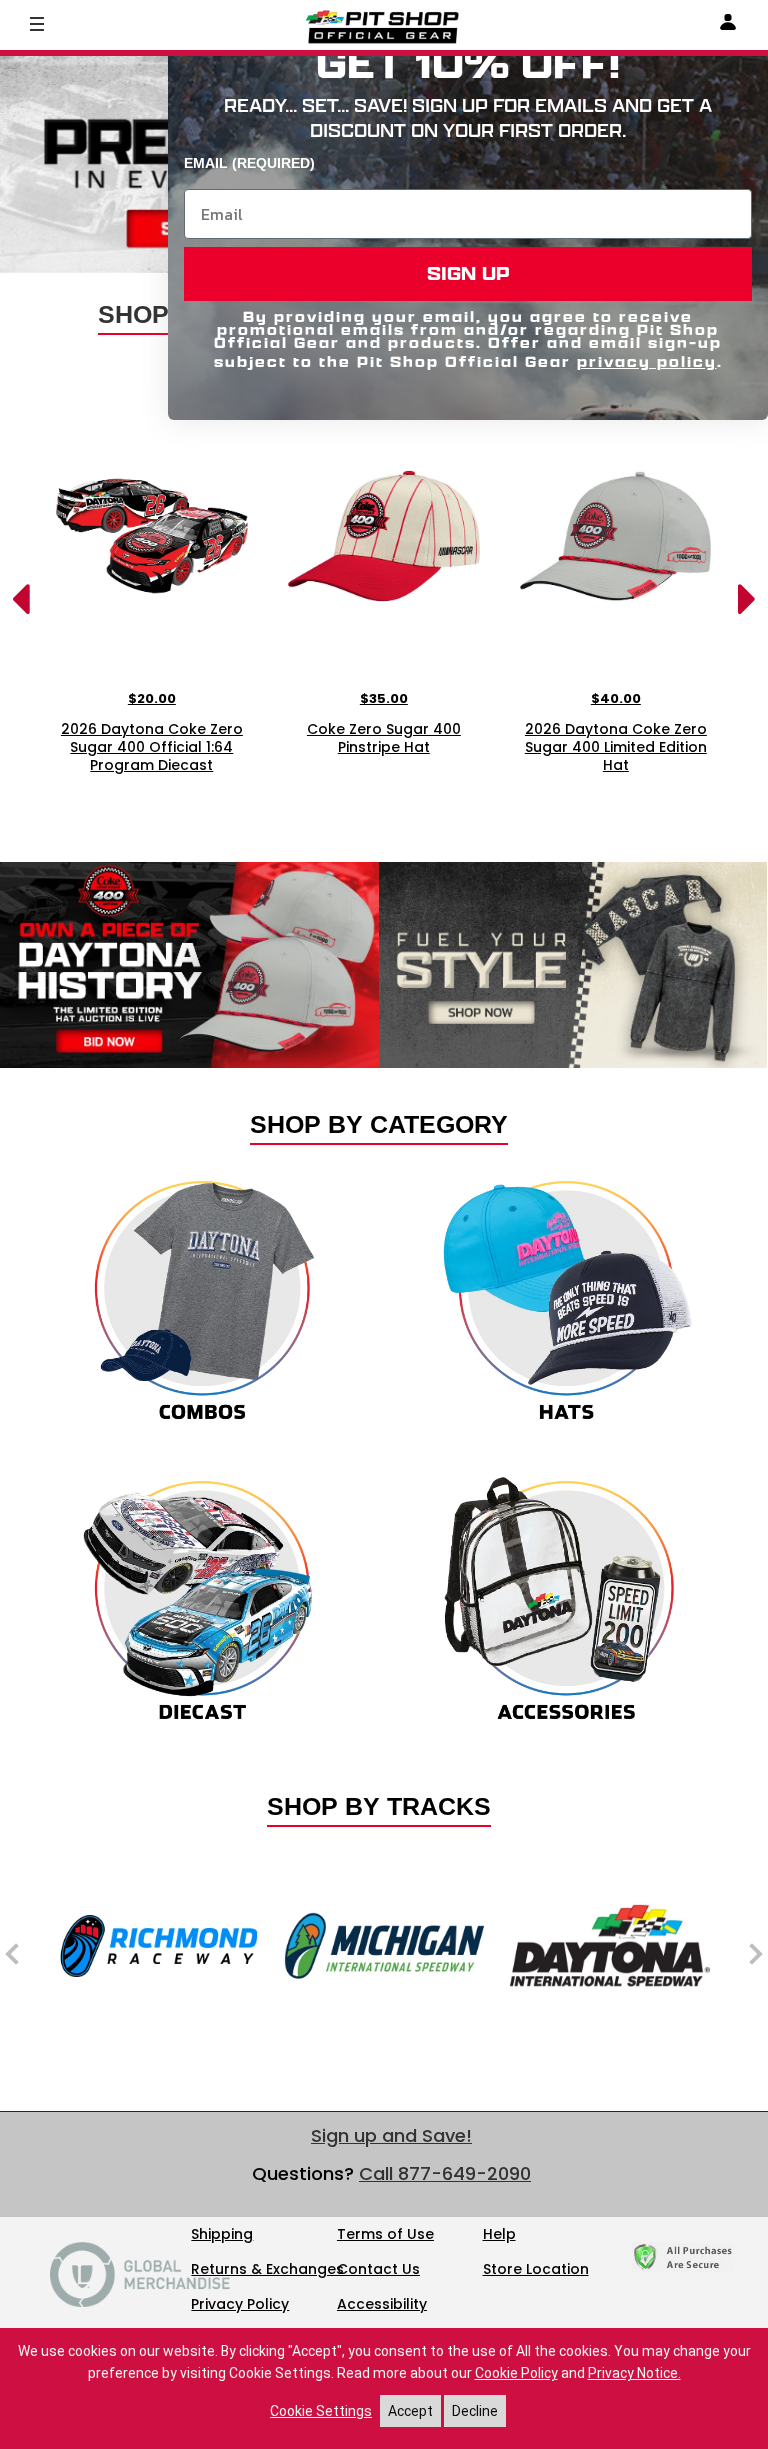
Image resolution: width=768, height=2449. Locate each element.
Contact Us (378, 2269)
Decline (475, 2411)
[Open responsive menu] (37, 23)
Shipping (222, 2234)
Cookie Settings (321, 2411)
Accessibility (382, 2304)
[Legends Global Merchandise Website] (140, 2302)
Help (499, 2234)
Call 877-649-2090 (445, 2173)
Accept (410, 2411)
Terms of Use (385, 2234)
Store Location (536, 2269)
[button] (43, 140)
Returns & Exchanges (267, 2269)
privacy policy (647, 361)
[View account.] (728, 25)
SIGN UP (468, 273)
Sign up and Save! (391, 2135)
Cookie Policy (516, 2373)
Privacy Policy (240, 2304)
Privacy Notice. (634, 2373)
